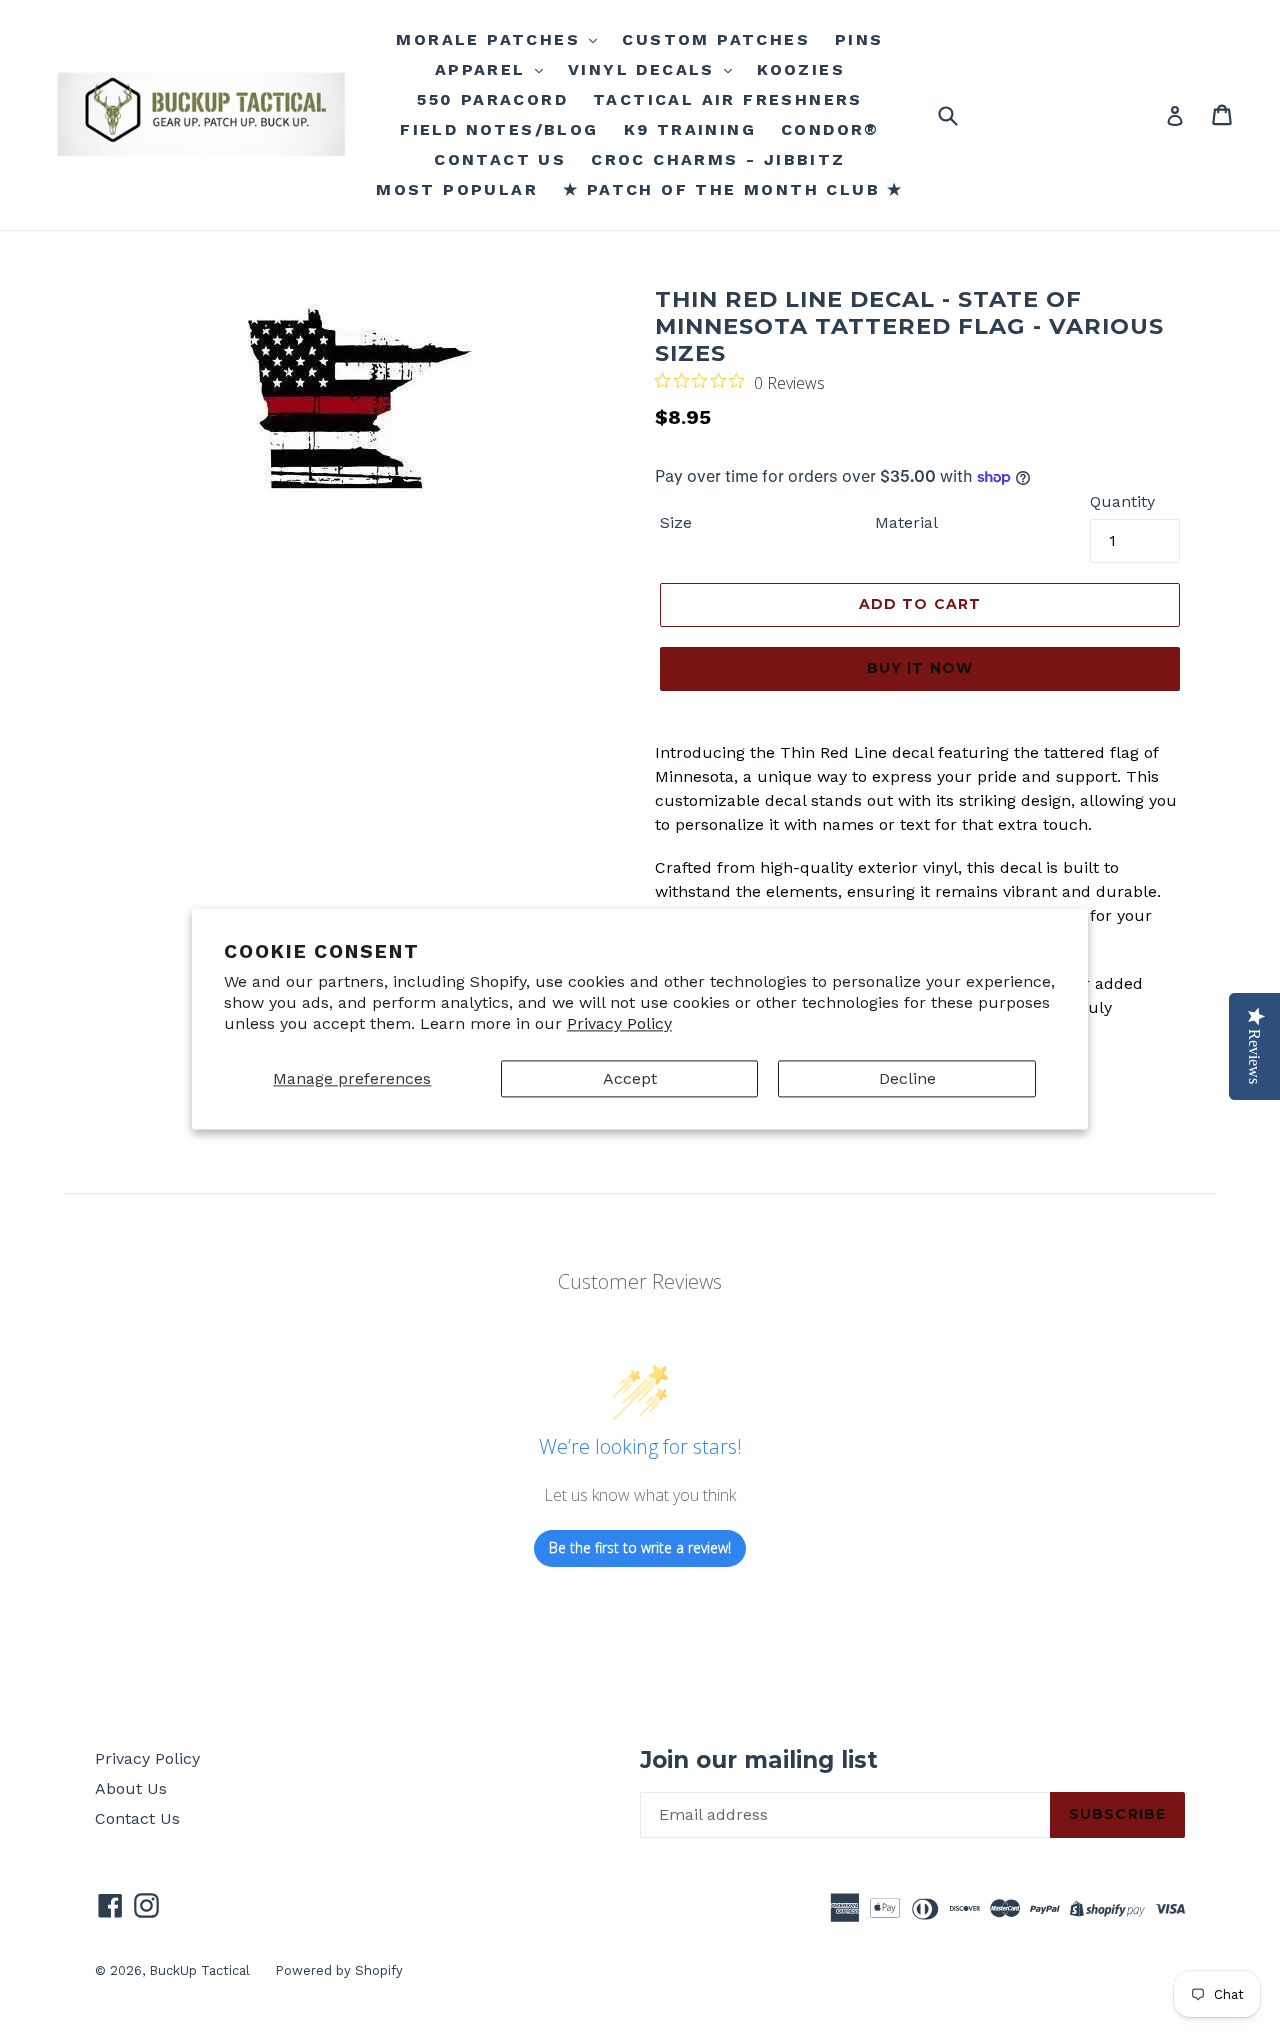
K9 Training (690, 129)
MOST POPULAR (457, 189)
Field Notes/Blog (499, 129)
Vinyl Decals (645, 69)
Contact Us (137, 1818)
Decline (907, 1078)
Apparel (484, 69)
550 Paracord (492, 99)
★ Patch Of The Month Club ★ (733, 189)
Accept (630, 1078)
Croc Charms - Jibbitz (718, 159)
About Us (131, 1788)
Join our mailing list (759, 1760)
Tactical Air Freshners (728, 99)
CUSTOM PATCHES (716, 39)
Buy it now (920, 668)
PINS (859, 39)
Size (676, 522)
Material (906, 522)
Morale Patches (491, 39)
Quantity (1122, 501)
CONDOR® (830, 129)
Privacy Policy (619, 1023)
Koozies (801, 69)
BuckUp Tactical (199, 1970)
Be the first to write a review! (640, 1547)
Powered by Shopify (339, 1970)
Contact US (500, 159)
